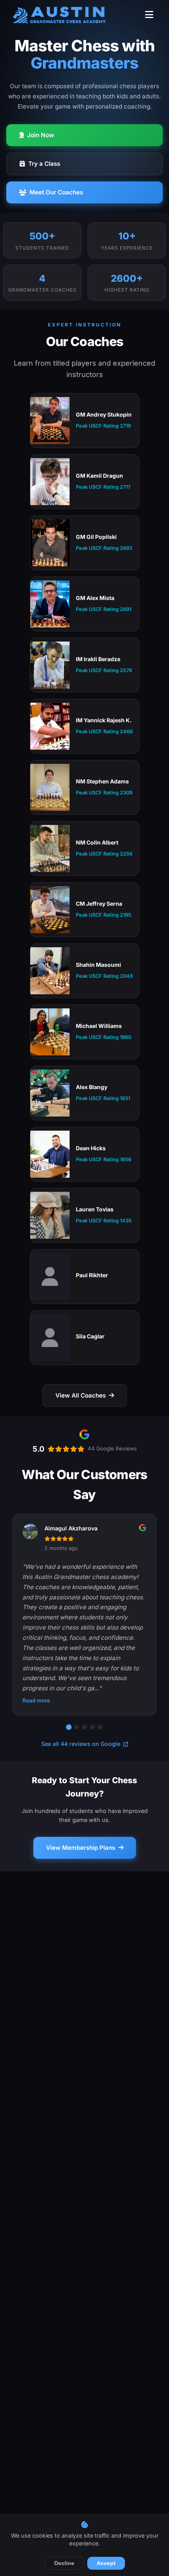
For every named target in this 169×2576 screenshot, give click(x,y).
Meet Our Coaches (56, 192)
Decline (64, 2563)
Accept (106, 2563)
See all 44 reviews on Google (82, 1744)
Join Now (41, 135)
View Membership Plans (81, 1848)
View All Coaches (81, 1395)
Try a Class (44, 164)
